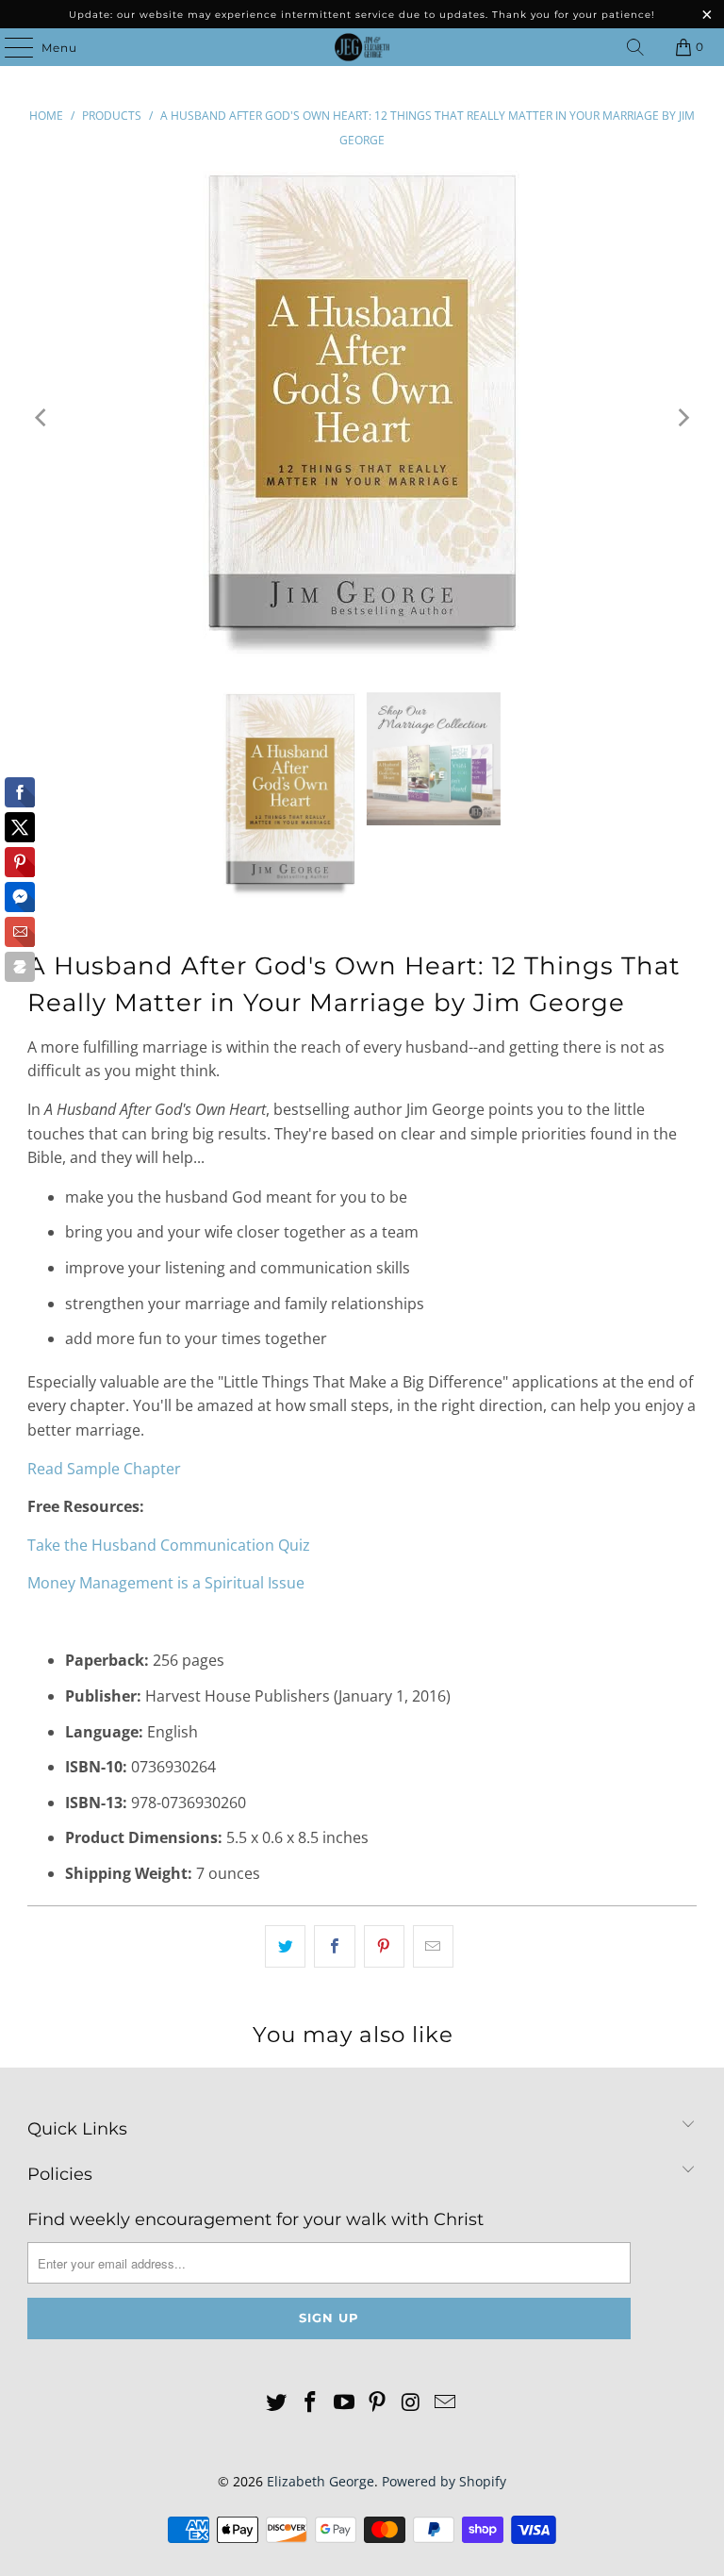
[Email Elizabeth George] (445, 2403)
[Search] (635, 47)
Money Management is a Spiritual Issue (166, 1583)
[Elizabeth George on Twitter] (277, 2403)
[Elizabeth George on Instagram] (412, 2403)
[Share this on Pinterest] (384, 1947)
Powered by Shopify (444, 2481)
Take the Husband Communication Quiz (169, 1545)
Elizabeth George (321, 2481)
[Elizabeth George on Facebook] (311, 2403)
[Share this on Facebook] (334, 1947)
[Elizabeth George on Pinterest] (378, 2403)
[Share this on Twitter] (285, 1947)
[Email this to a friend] (433, 1947)
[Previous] (41, 417)
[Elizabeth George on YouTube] (344, 2403)
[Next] (683, 417)
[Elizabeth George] (362, 47)
